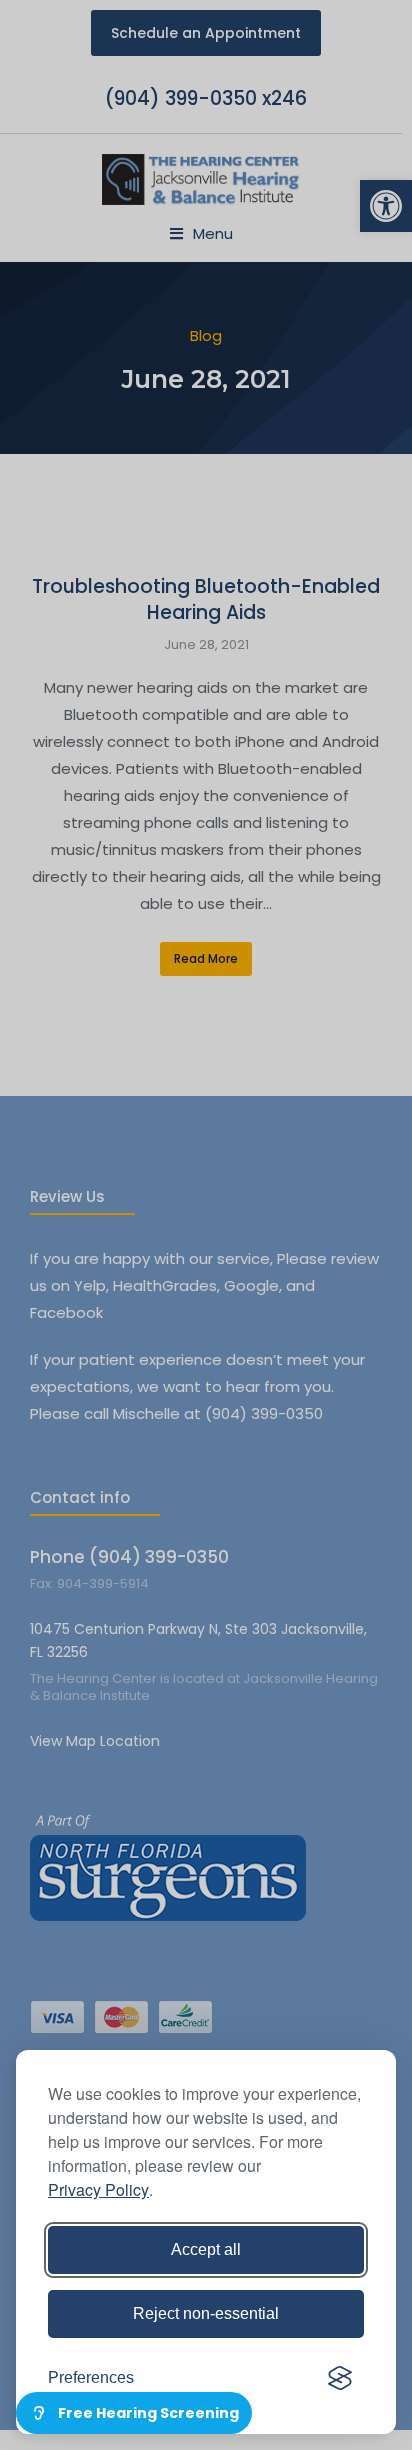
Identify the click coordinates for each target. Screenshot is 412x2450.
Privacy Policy (98, 2189)
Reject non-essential (206, 2313)
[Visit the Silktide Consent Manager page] (340, 2378)
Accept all (206, 2249)
